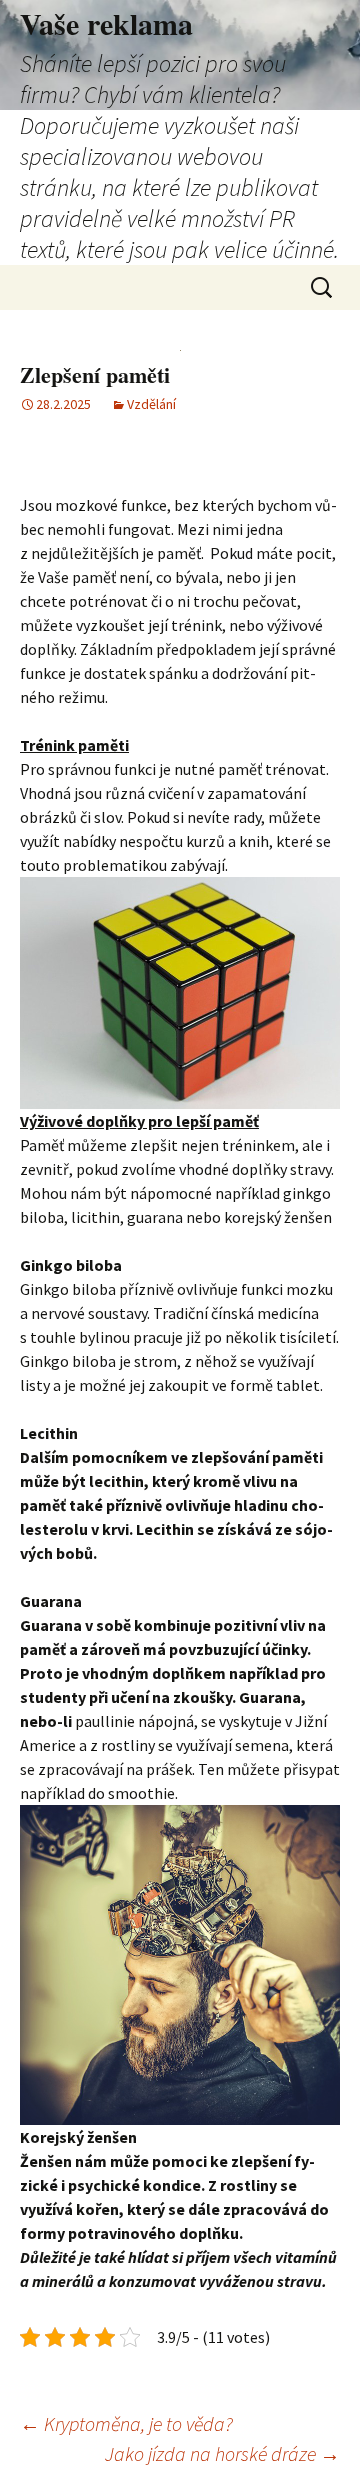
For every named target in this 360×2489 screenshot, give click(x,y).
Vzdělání (151, 404)
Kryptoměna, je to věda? (126, 2423)
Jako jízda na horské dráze (222, 2453)
